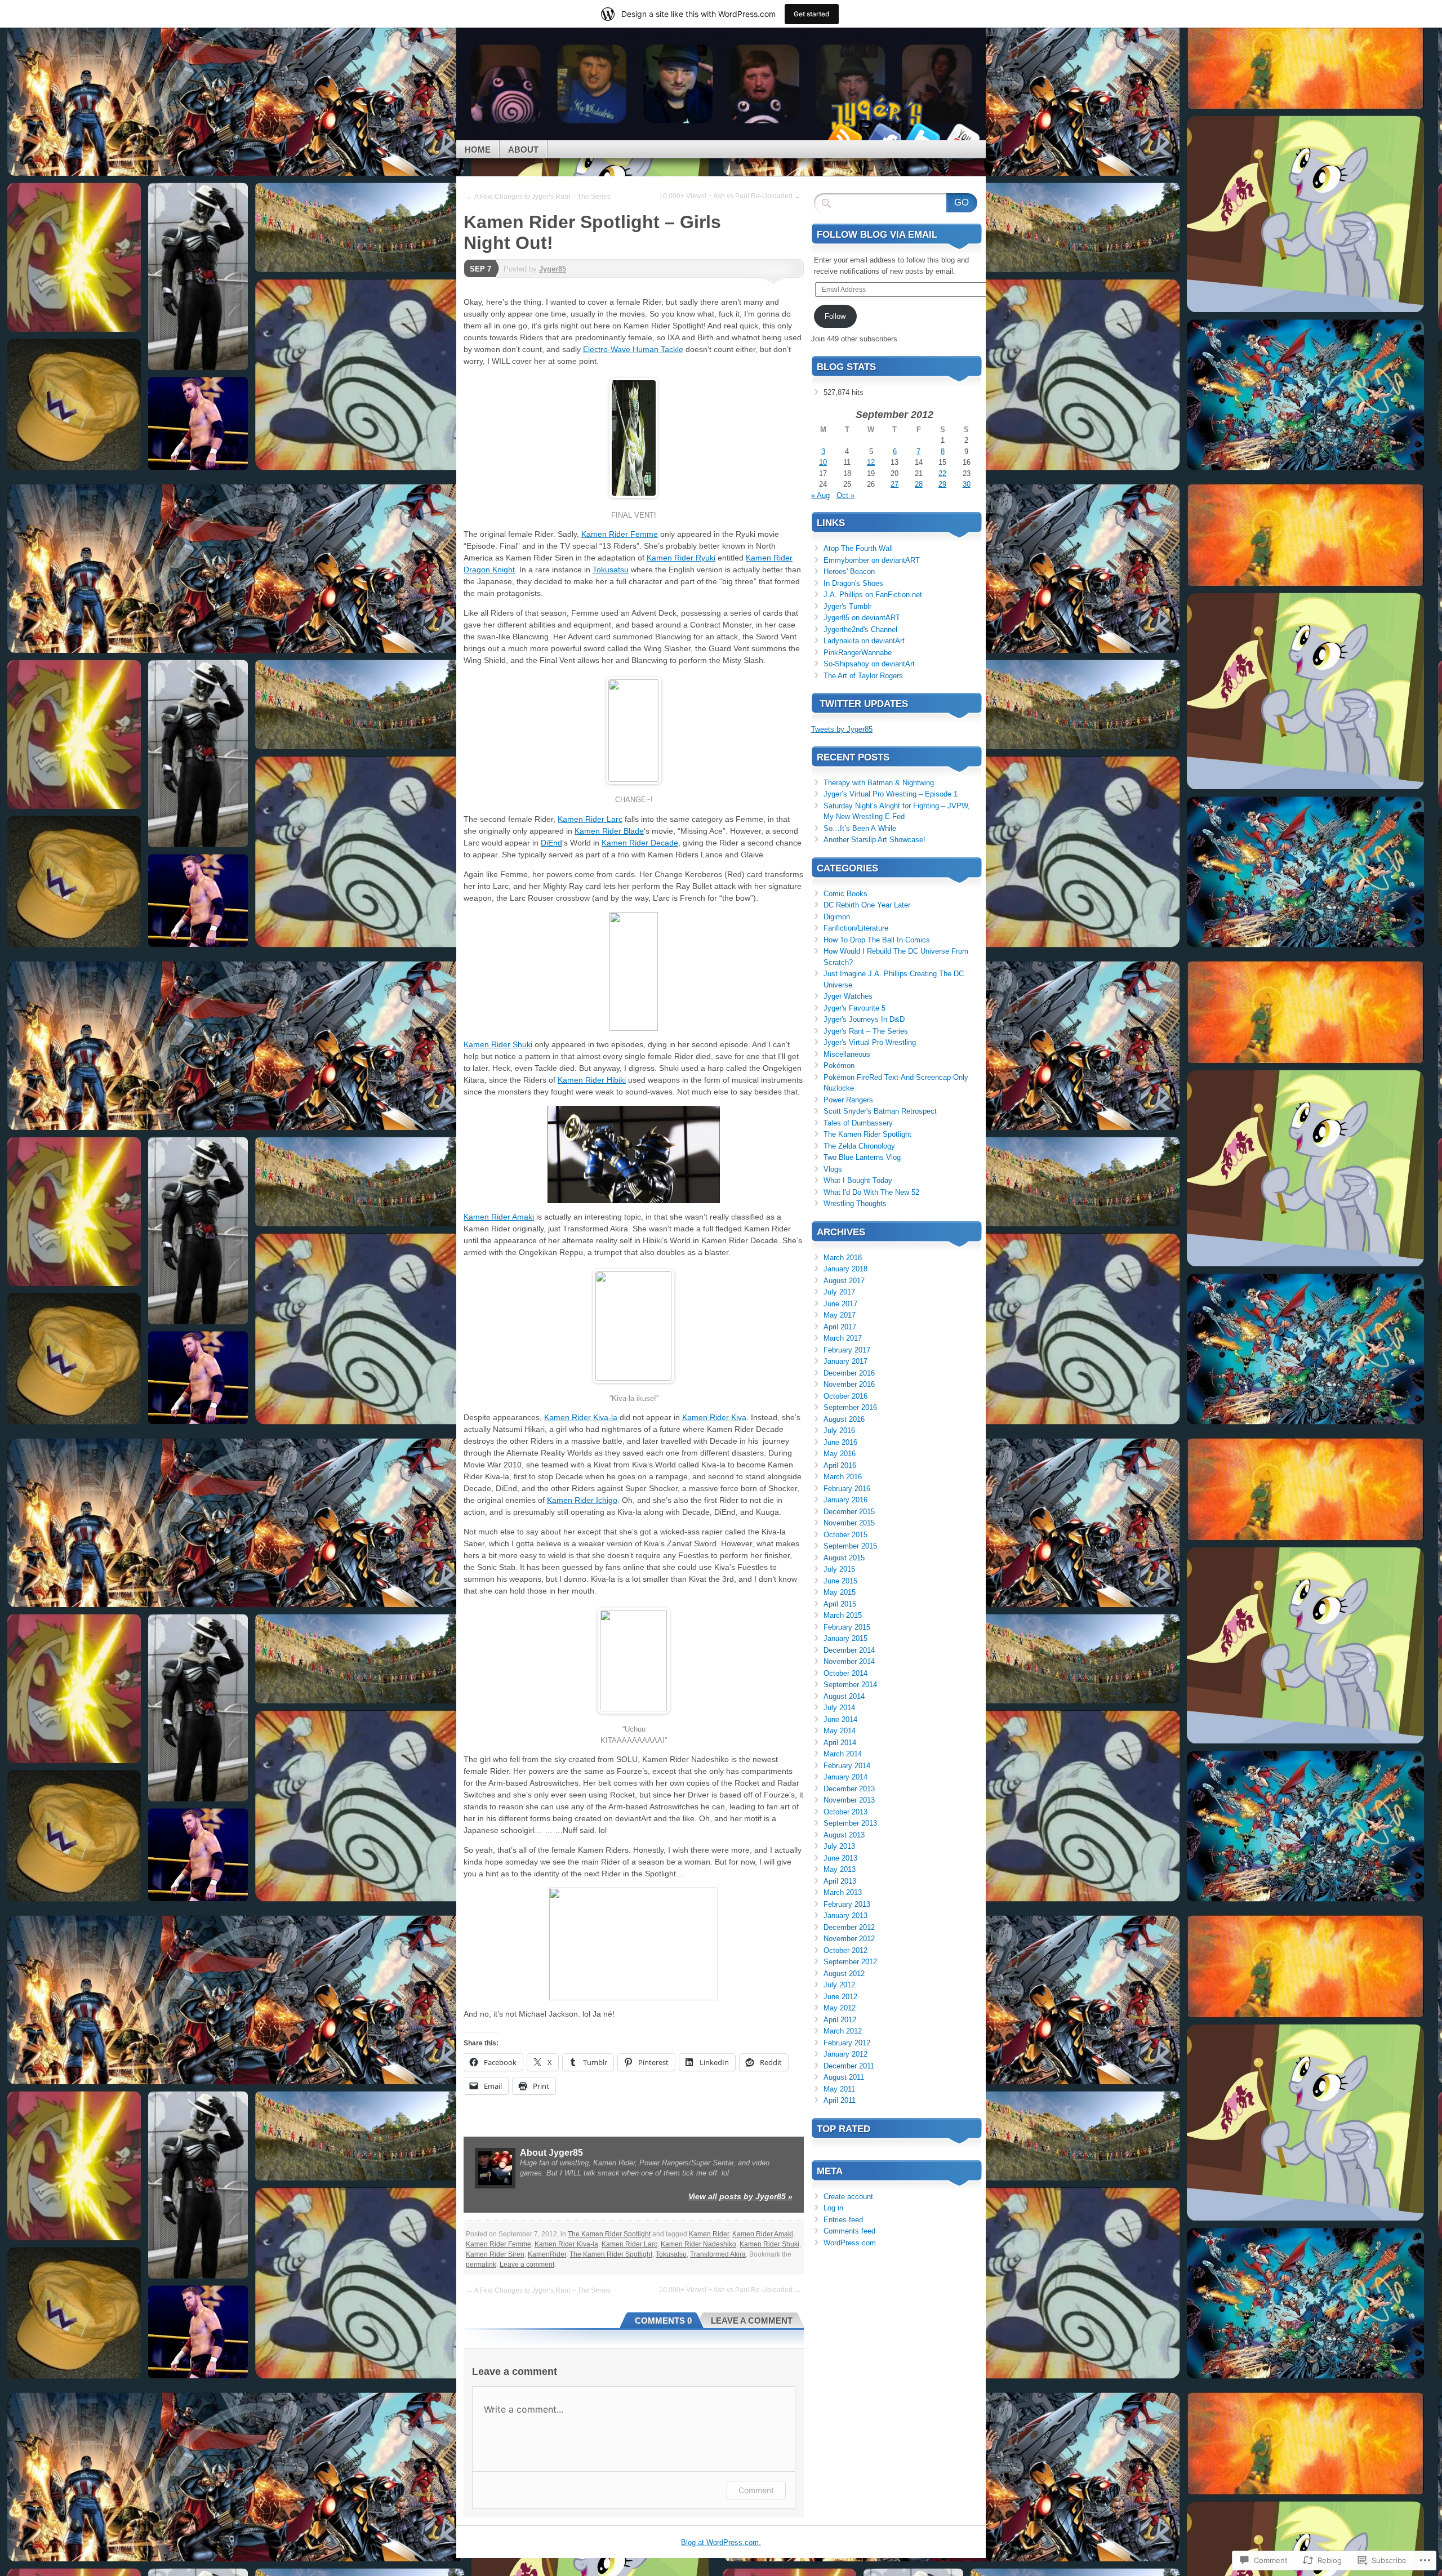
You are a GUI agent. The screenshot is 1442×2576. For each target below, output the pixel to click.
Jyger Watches (848, 996)
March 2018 (843, 1258)
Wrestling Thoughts (855, 1204)
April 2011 (840, 2100)
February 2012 (847, 2043)
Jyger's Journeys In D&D (864, 1019)
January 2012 (845, 2054)
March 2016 (843, 1477)
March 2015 (843, 1615)
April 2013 (840, 1881)
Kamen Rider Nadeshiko (698, 2244)
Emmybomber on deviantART (872, 560)
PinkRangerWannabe (858, 653)
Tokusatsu (611, 570)
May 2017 (840, 1315)
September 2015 (850, 1546)
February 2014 (847, 1766)
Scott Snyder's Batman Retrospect (880, 1111)
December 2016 (849, 1373)
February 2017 (847, 1350)
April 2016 (840, 1465)
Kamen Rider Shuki (498, 1044)
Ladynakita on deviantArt (864, 641)
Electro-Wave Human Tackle (633, 349)
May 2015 (840, 1592)
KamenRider (547, 2254)
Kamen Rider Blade (609, 831)
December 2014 (849, 1650)
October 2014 (845, 1673)
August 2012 (844, 1974)
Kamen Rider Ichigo (582, 1500)
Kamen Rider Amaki (499, 1217)
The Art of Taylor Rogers (863, 676)
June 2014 (840, 1719)
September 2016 (850, 1407)
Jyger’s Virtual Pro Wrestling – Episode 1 (891, 794)
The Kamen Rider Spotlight (609, 2234)
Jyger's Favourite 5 (854, 1008)
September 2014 (850, 1685)
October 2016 (845, 1396)
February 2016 (847, 1489)
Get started (812, 14)
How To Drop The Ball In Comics (877, 940)
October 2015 (845, 1535)
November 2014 (849, 1661)
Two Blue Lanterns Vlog (862, 1157)
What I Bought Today (858, 1180)
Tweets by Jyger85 (842, 729)
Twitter (923, 136)
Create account (848, 2197)
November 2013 (849, 1800)
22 (942, 473)
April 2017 (840, 1327)
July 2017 (839, 1292)
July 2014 (839, 1708)
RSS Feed (844, 136)
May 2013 (840, 1869)
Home (478, 150)
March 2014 (843, 1754)
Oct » (845, 495)
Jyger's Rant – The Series (866, 1031)
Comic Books (845, 894)
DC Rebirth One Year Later (867, 905)
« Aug (820, 495)
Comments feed (849, 2231)
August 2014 (844, 1696)
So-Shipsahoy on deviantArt (869, 664)
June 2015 (840, 1581)
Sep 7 (480, 269)
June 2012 (840, 1997)
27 (894, 484)
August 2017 (844, 1281)
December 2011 (849, 2066)
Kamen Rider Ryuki (681, 558)
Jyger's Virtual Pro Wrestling (870, 1042)
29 (942, 484)
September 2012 (850, 1962)
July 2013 (839, 1846)
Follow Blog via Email (877, 235)
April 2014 (840, 1743)
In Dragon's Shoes (853, 583)
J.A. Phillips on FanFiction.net (873, 595)
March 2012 (843, 2031)
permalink (481, 2264)
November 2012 (849, 1939)
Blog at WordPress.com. (721, 2542)
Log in (833, 2208)
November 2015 (849, 1523)
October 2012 (845, 1950)
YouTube (962, 136)
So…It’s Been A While (860, 828)
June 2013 (840, 1858)
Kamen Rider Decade (640, 843)
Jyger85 (553, 269)
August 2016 (844, 1419)
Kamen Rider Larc (590, 819)
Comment (756, 2490)
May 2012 (840, 2008)
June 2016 (840, 1442)
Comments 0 (663, 2321)
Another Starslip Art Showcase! (874, 840)
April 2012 (840, 2020)
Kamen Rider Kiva (714, 1417)
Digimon (837, 917)
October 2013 (845, 1812)
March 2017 (843, 1338)
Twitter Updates (864, 704)
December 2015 (849, 1512)
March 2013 (843, 1892)
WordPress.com (850, 2243)
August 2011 (844, 2077)
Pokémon (839, 1065)
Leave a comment (527, 2264)
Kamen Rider (709, 2234)
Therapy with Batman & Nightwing (879, 783)
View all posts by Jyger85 (740, 2196)
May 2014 (840, 1731)
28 (919, 484)
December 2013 (849, 1789)
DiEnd (551, 843)
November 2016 (849, 1384)
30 (967, 484)
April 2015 (840, 1604)
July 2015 (839, 1569)
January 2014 (845, 1777)
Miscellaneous (847, 1054)
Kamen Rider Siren (495, 2254)
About (523, 150)
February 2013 (847, 1904)
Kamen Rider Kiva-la (581, 1417)
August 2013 (844, 1835)
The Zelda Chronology (859, 1146)
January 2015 (845, 1638)
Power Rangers (848, 1100)
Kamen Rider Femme (620, 534)
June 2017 (840, 1304)
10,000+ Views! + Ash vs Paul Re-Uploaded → (730, 196)
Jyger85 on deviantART (862, 618)
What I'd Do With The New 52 (871, 1192)
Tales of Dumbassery (858, 1123)
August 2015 (844, 1558)
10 (823, 462)
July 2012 (839, 1985)
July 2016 (839, 1431)
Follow (835, 316)
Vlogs (833, 1169)
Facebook (883, 136)
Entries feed (843, 2220)
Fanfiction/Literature (856, 928)
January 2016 (845, 1500)
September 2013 (850, 1823)
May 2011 (839, 2089)
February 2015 (847, 1627)
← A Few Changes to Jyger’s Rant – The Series (538, 197)
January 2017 (845, 1361)
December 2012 (849, 1927)
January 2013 (845, 1916)
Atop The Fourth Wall (858, 548)
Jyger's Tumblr (847, 606)
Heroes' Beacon (849, 571)
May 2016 (840, 1454)
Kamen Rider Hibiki (592, 1080)
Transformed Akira (718, 2254)
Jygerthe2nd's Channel (860, 629)
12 (871, 462)
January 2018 (845, 1269)
